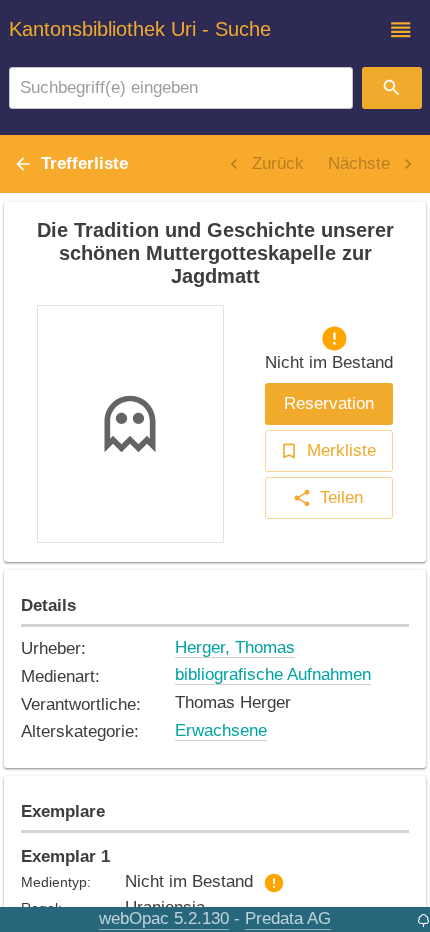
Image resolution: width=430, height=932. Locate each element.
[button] (401, 30)
